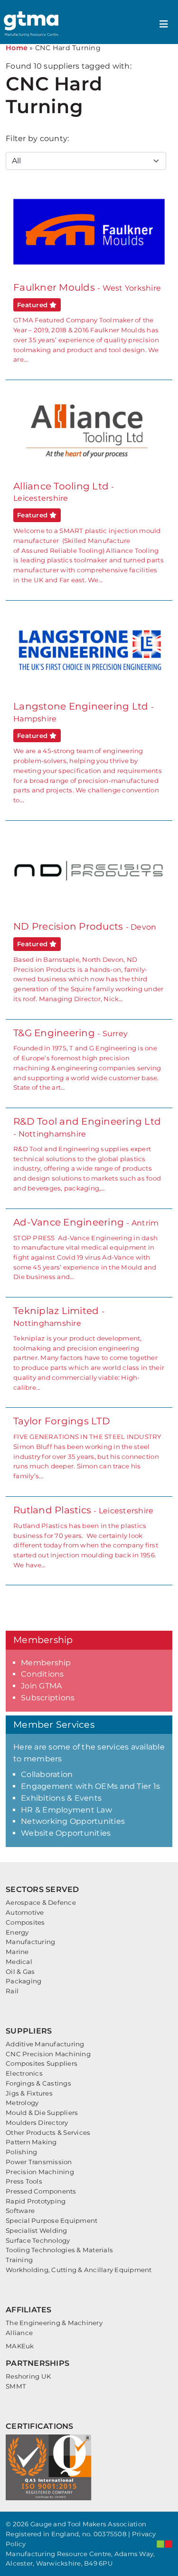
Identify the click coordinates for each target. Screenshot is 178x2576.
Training (19, 2260)
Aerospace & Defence (41, 1902)
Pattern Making (31, 2142)
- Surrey (87, 1059)
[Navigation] (164, 24)
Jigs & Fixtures (29, 2093)
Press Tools (24, 2181)
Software (20, 2211)
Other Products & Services (48, 2132)
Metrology (22, 2103)
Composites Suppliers (42, 2063)
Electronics (24, 2073)
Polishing (21, 2152)
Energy (17, 1932)
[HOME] (32, 24)
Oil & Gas (20, 1972)
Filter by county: (37, 138)
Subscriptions (48, 1698)
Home (17, 48)
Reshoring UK (28, 2376)
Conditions (42, 1674)
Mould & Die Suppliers (42, 2113)
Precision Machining (40, 2172)
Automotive (25, 1912)
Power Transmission (39, 2162)
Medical (19, 1962)
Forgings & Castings (38, 2083)
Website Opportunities (66, 1833)
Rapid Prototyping (36, 2201)
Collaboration (47, 1774)
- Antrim (86, 1249)
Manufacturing (30, 1942)
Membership (46, 1663)
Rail (12, 1991)
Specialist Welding (37, 2230)
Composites (25, 1922)
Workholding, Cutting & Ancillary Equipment (79, 2270)
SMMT (16, 2386)
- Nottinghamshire (87, 1154)
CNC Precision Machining (48, 2054)
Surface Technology (38, 2240)
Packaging (23, 1981)
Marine (17, 1952)
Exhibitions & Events (61, 1798)
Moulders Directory (37, 2123)
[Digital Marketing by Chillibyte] (164, 2544)
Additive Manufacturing (45, 2044)
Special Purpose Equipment (52, 2221)
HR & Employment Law (66, 1810)
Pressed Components (41, 2191)
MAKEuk (20, 2346)
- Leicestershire (86, 1537)
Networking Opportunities (73, 1821)
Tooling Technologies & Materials (59, 2250)
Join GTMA (41, 1686)
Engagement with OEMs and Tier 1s (90, 1786)
